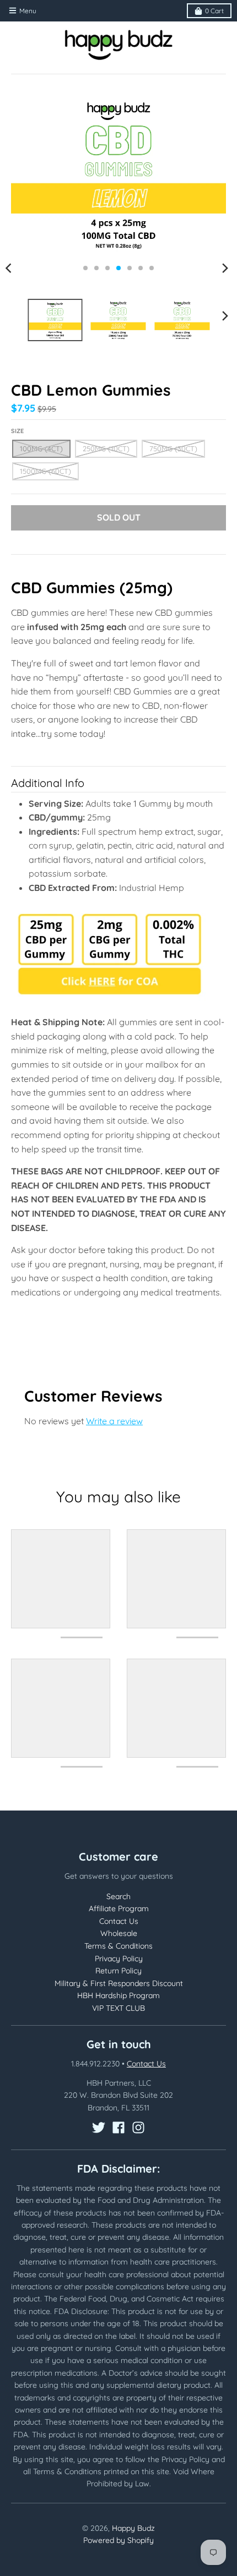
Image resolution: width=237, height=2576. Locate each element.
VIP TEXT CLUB (118, 2008)
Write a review (114, 1421)
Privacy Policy (119, 1959)
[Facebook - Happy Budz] (118, 2127)
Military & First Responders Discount (119, 1983)
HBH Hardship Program (118, 1995)
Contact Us (119, 1921)
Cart (214, 11)
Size (17, 431)
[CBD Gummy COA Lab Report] (110, 1000)
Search (118, 1896)
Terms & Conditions (118, 1946)
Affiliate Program (119, 1908)
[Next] (225, 268)
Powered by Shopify (118, 2540)
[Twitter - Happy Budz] (99, 2127)
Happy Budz (133, 2528)
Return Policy (118, 1971)
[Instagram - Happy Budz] (138, 2127)
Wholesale (119, 1933)
